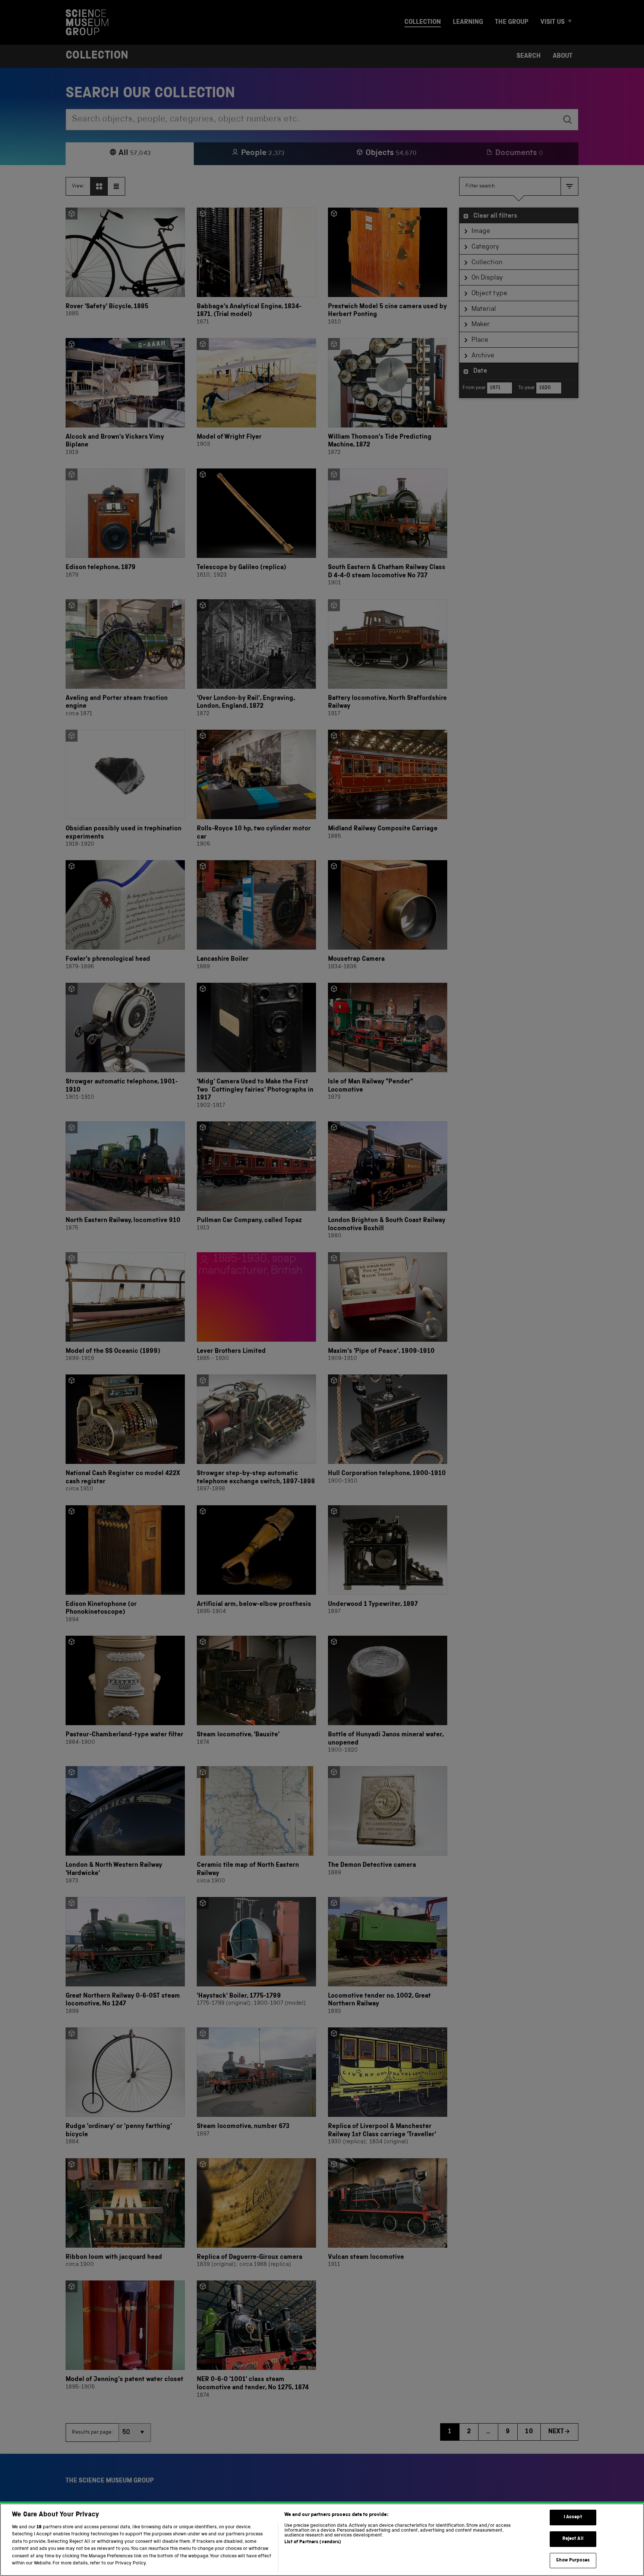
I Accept (573, 2518)
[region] (322, 2540)
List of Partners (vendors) (313, 2542)
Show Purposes (573, 2561)
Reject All (573, 2539)
